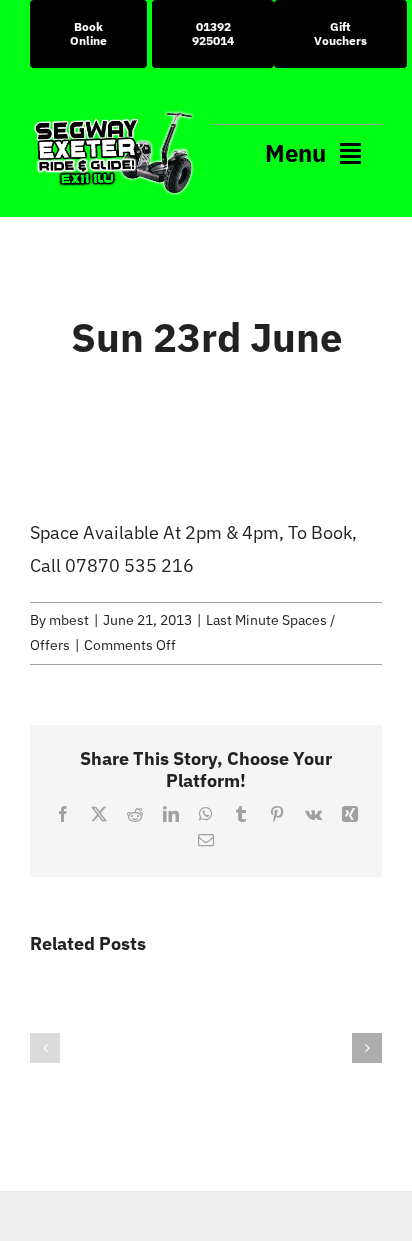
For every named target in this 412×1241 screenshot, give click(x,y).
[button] (45, 1048)
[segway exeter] (114, 116)
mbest (69, 620)
